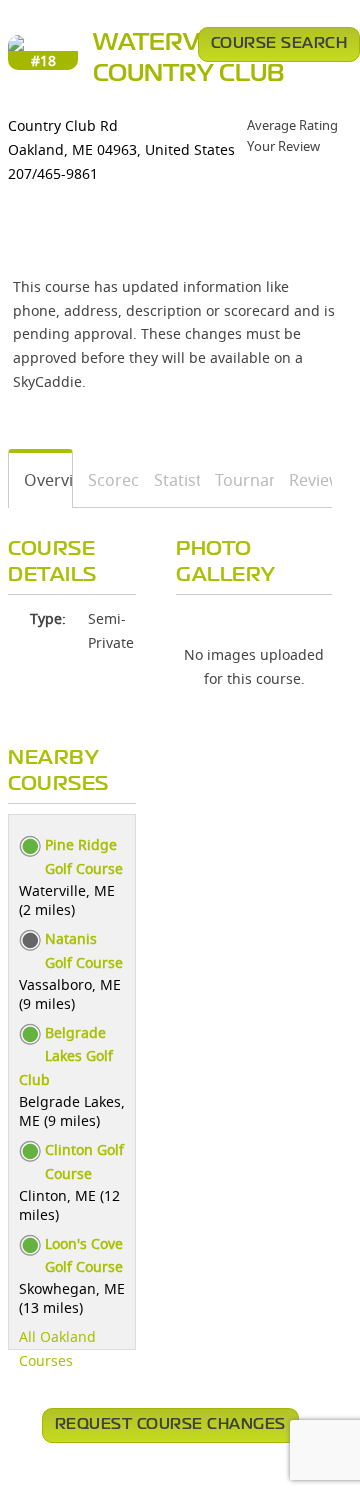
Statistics (170, 480)
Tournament (237, 480)
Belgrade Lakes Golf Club (66, 1056)
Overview (41, 480)
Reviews (303, 480)
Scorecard (106, 480)
